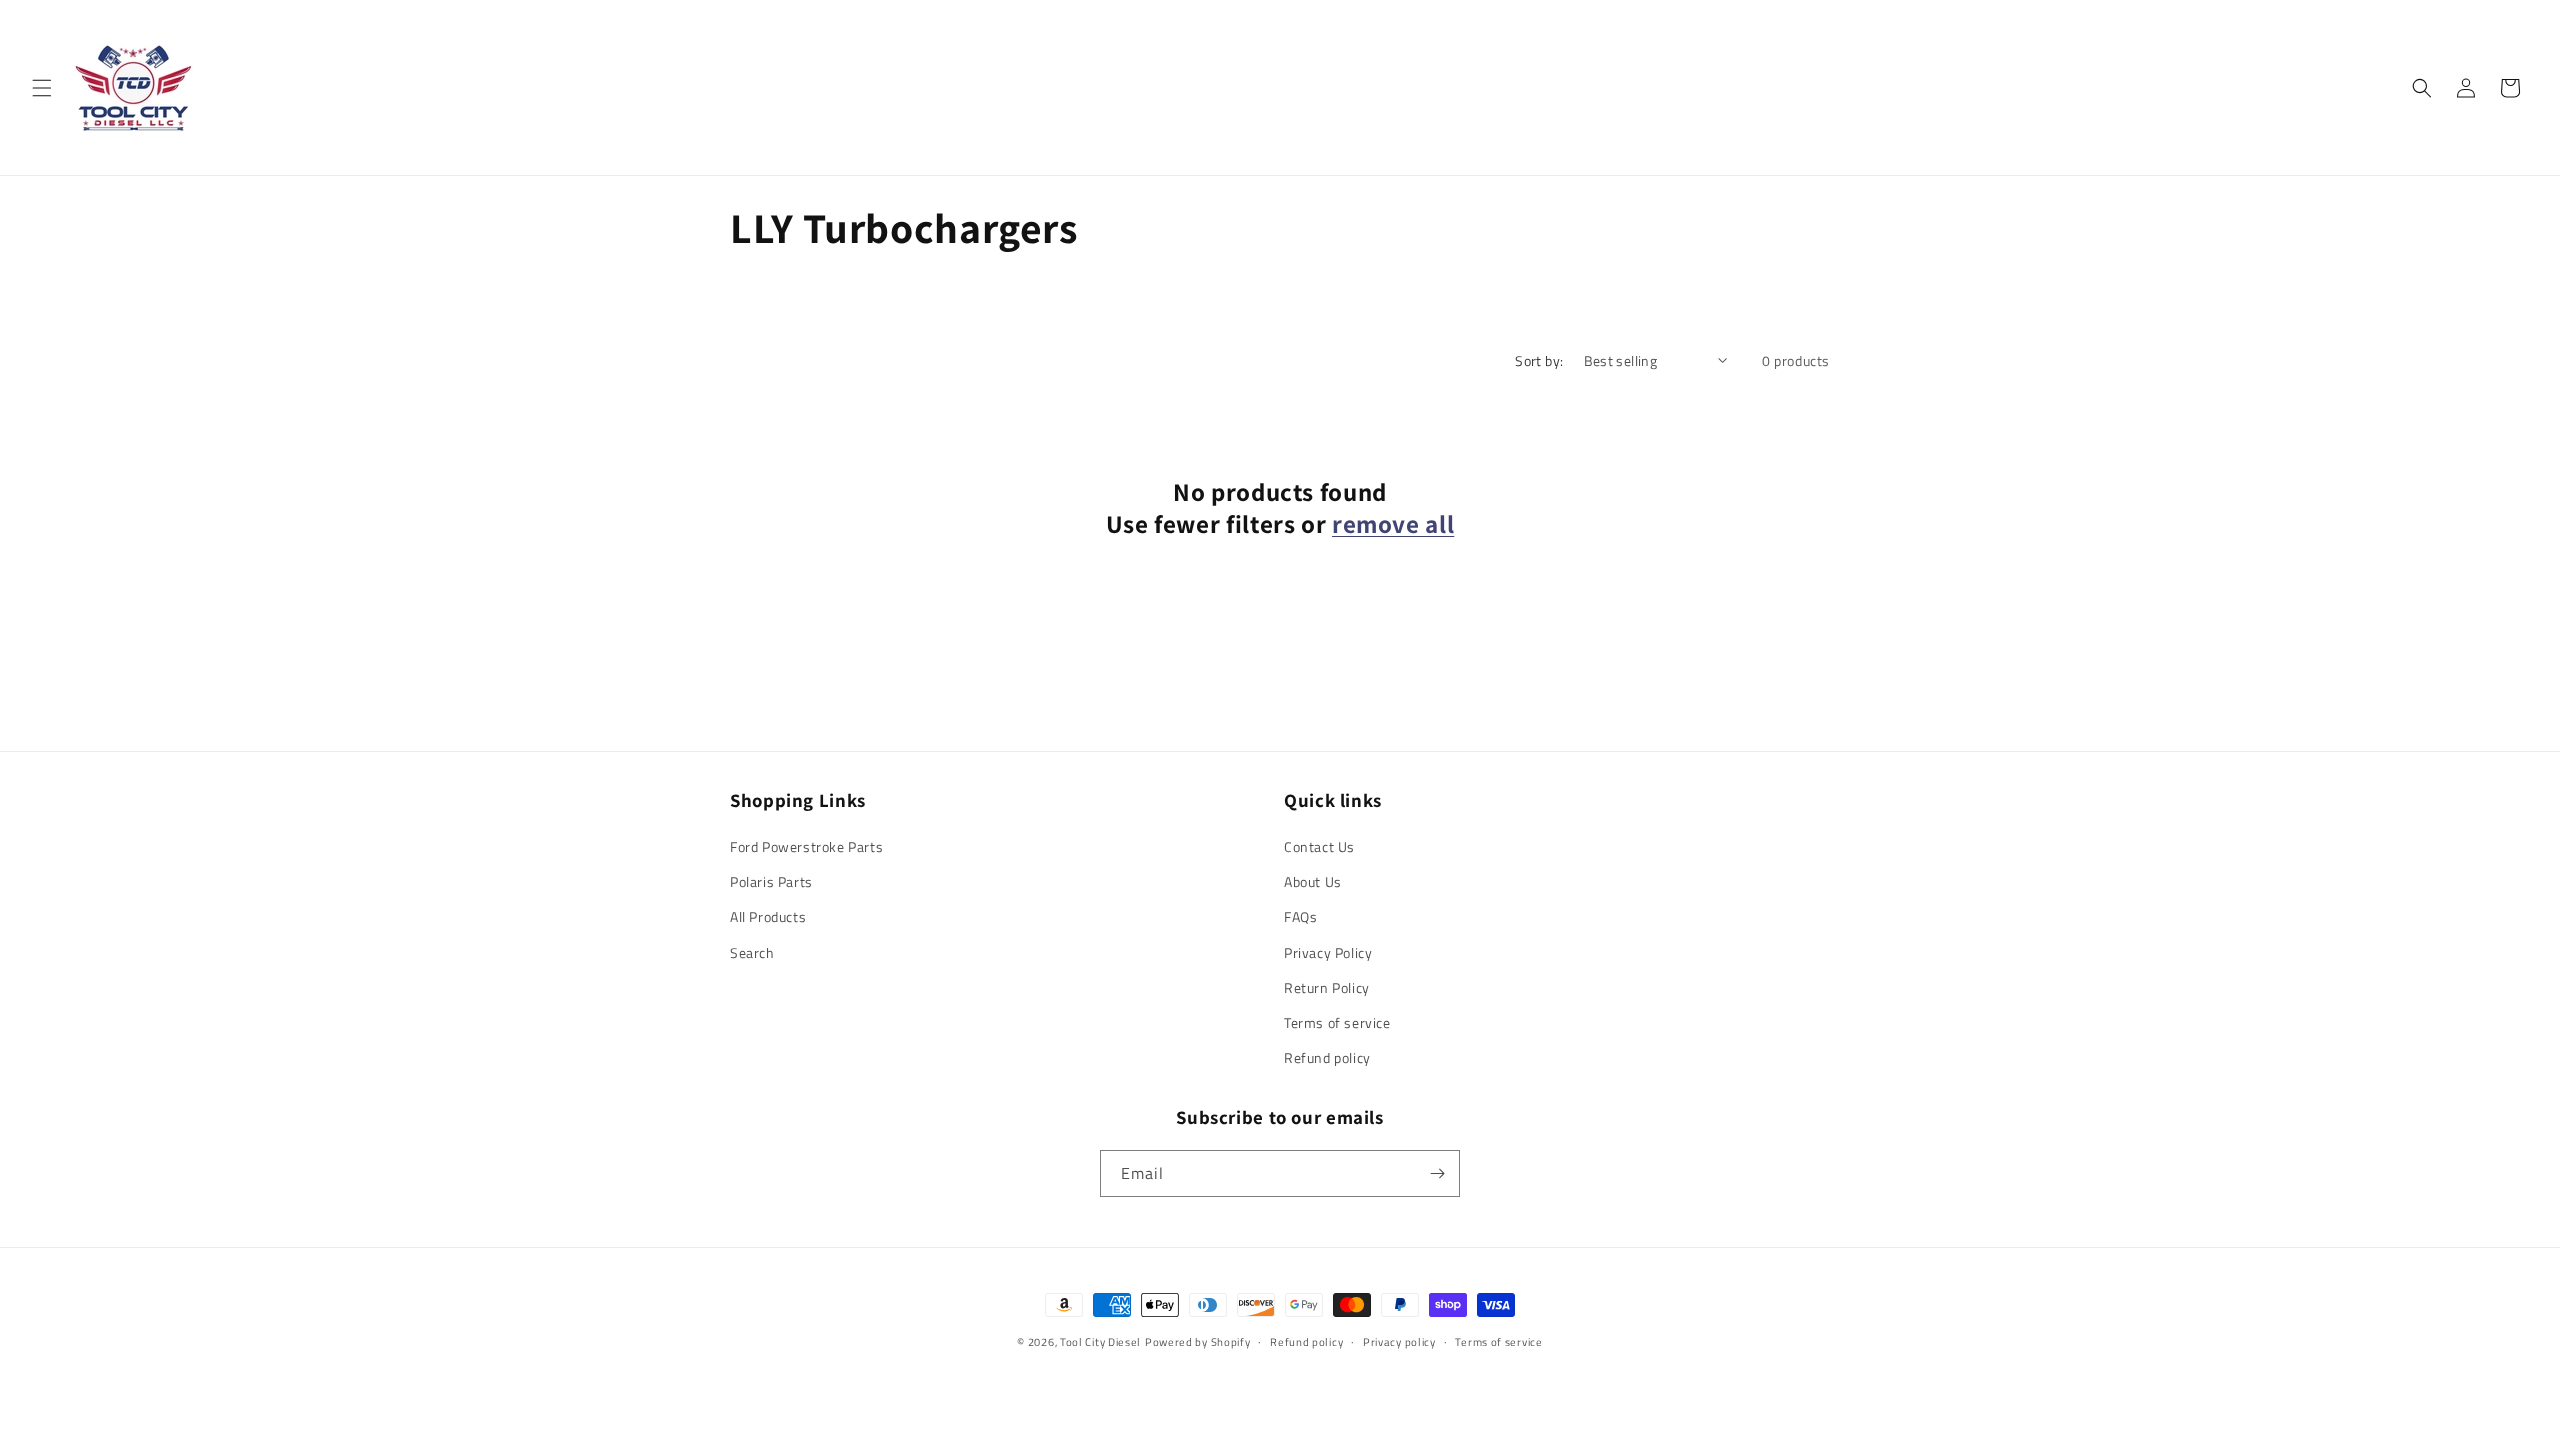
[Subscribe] (1437, 1173)
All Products (768, 916)
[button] (42, 88)
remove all (1393, 524)
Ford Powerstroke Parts (806, 846)
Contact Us (1319, 846)
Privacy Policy (1328, 952)
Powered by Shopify (1198, 1342)
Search (752, 952)
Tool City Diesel (1100, 1342)
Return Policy (1327, 987)
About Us (1313, 881)
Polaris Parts (771, 881)
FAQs (1300, 916)
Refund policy (1327, 1057)
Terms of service (1337, 1022)
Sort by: (1539, 360)
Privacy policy (1399, 1342)
